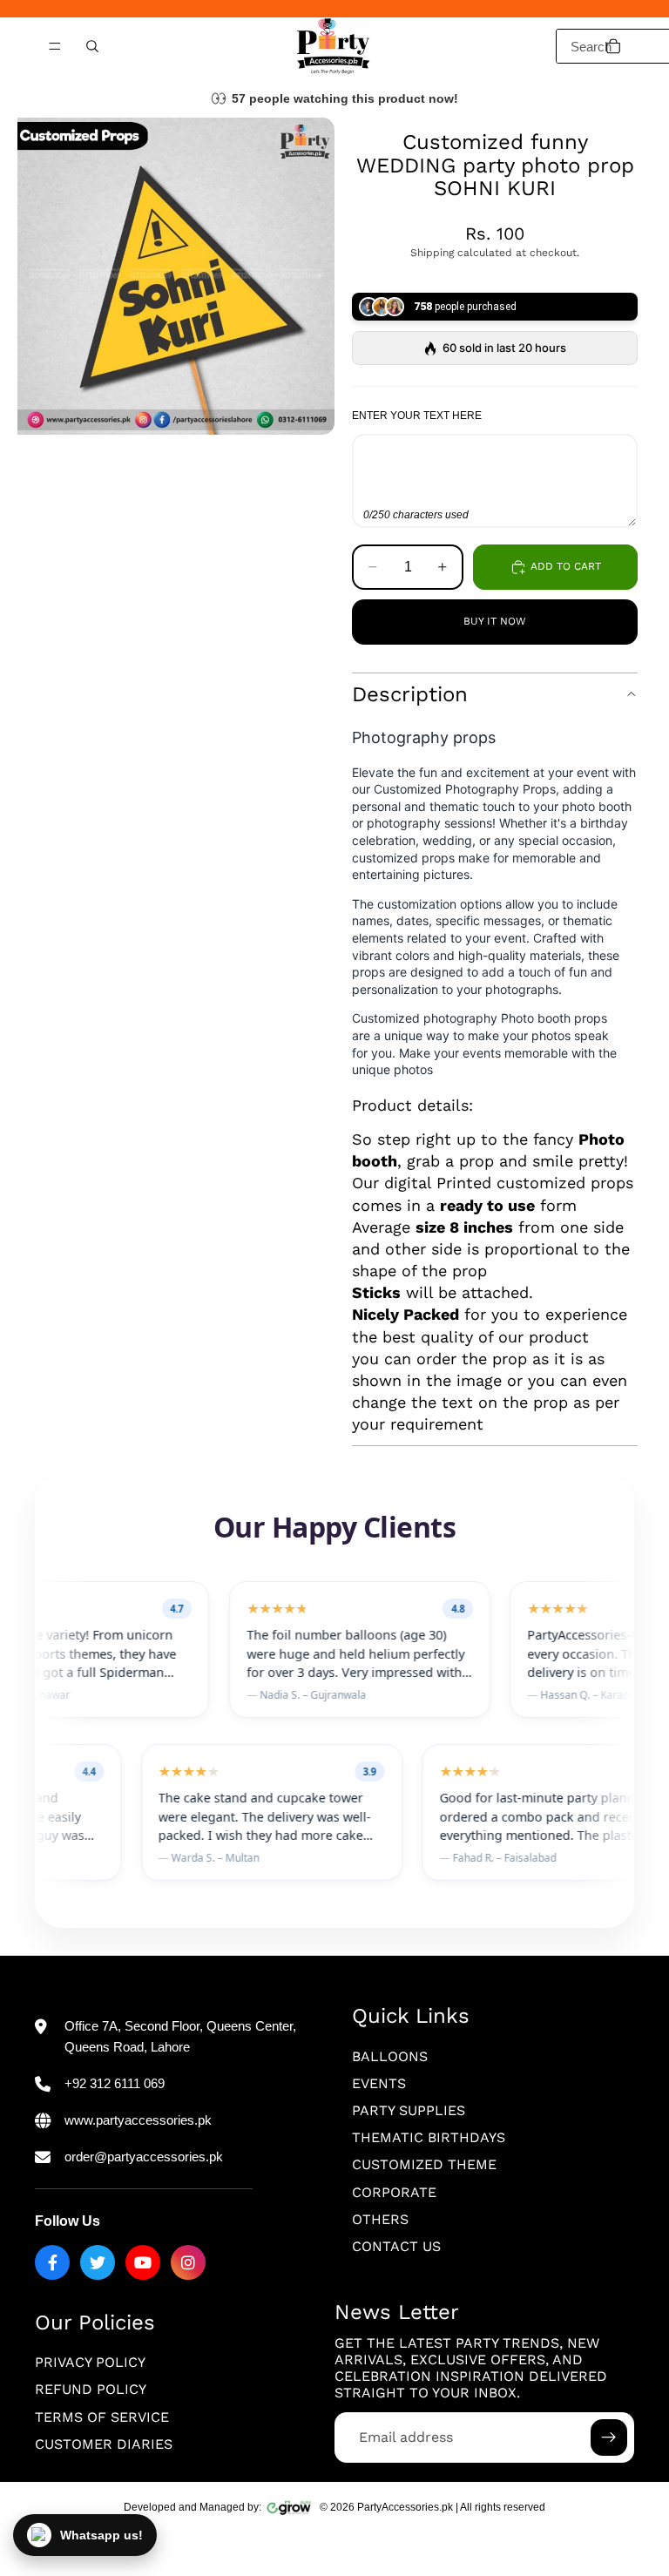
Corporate (394, 2192)
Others (380, 2219)
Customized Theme (424, 2164)
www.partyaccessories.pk (138, 2120)
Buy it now (495, 621)
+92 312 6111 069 (115, 2083)
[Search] (92, 46)
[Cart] (613, 46)
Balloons (390, 2056)
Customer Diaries (104, 2444)
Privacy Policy (90, 2362)
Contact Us (396, 2246)
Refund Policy (91, 2390)
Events (379, 2083)
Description (410, 694)
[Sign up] (609, 2437)
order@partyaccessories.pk (144, 2157)
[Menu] (55, 46)
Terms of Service (102, 2417)
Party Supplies (409, 2110)
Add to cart (566, 566)
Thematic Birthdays (429, 2137)
